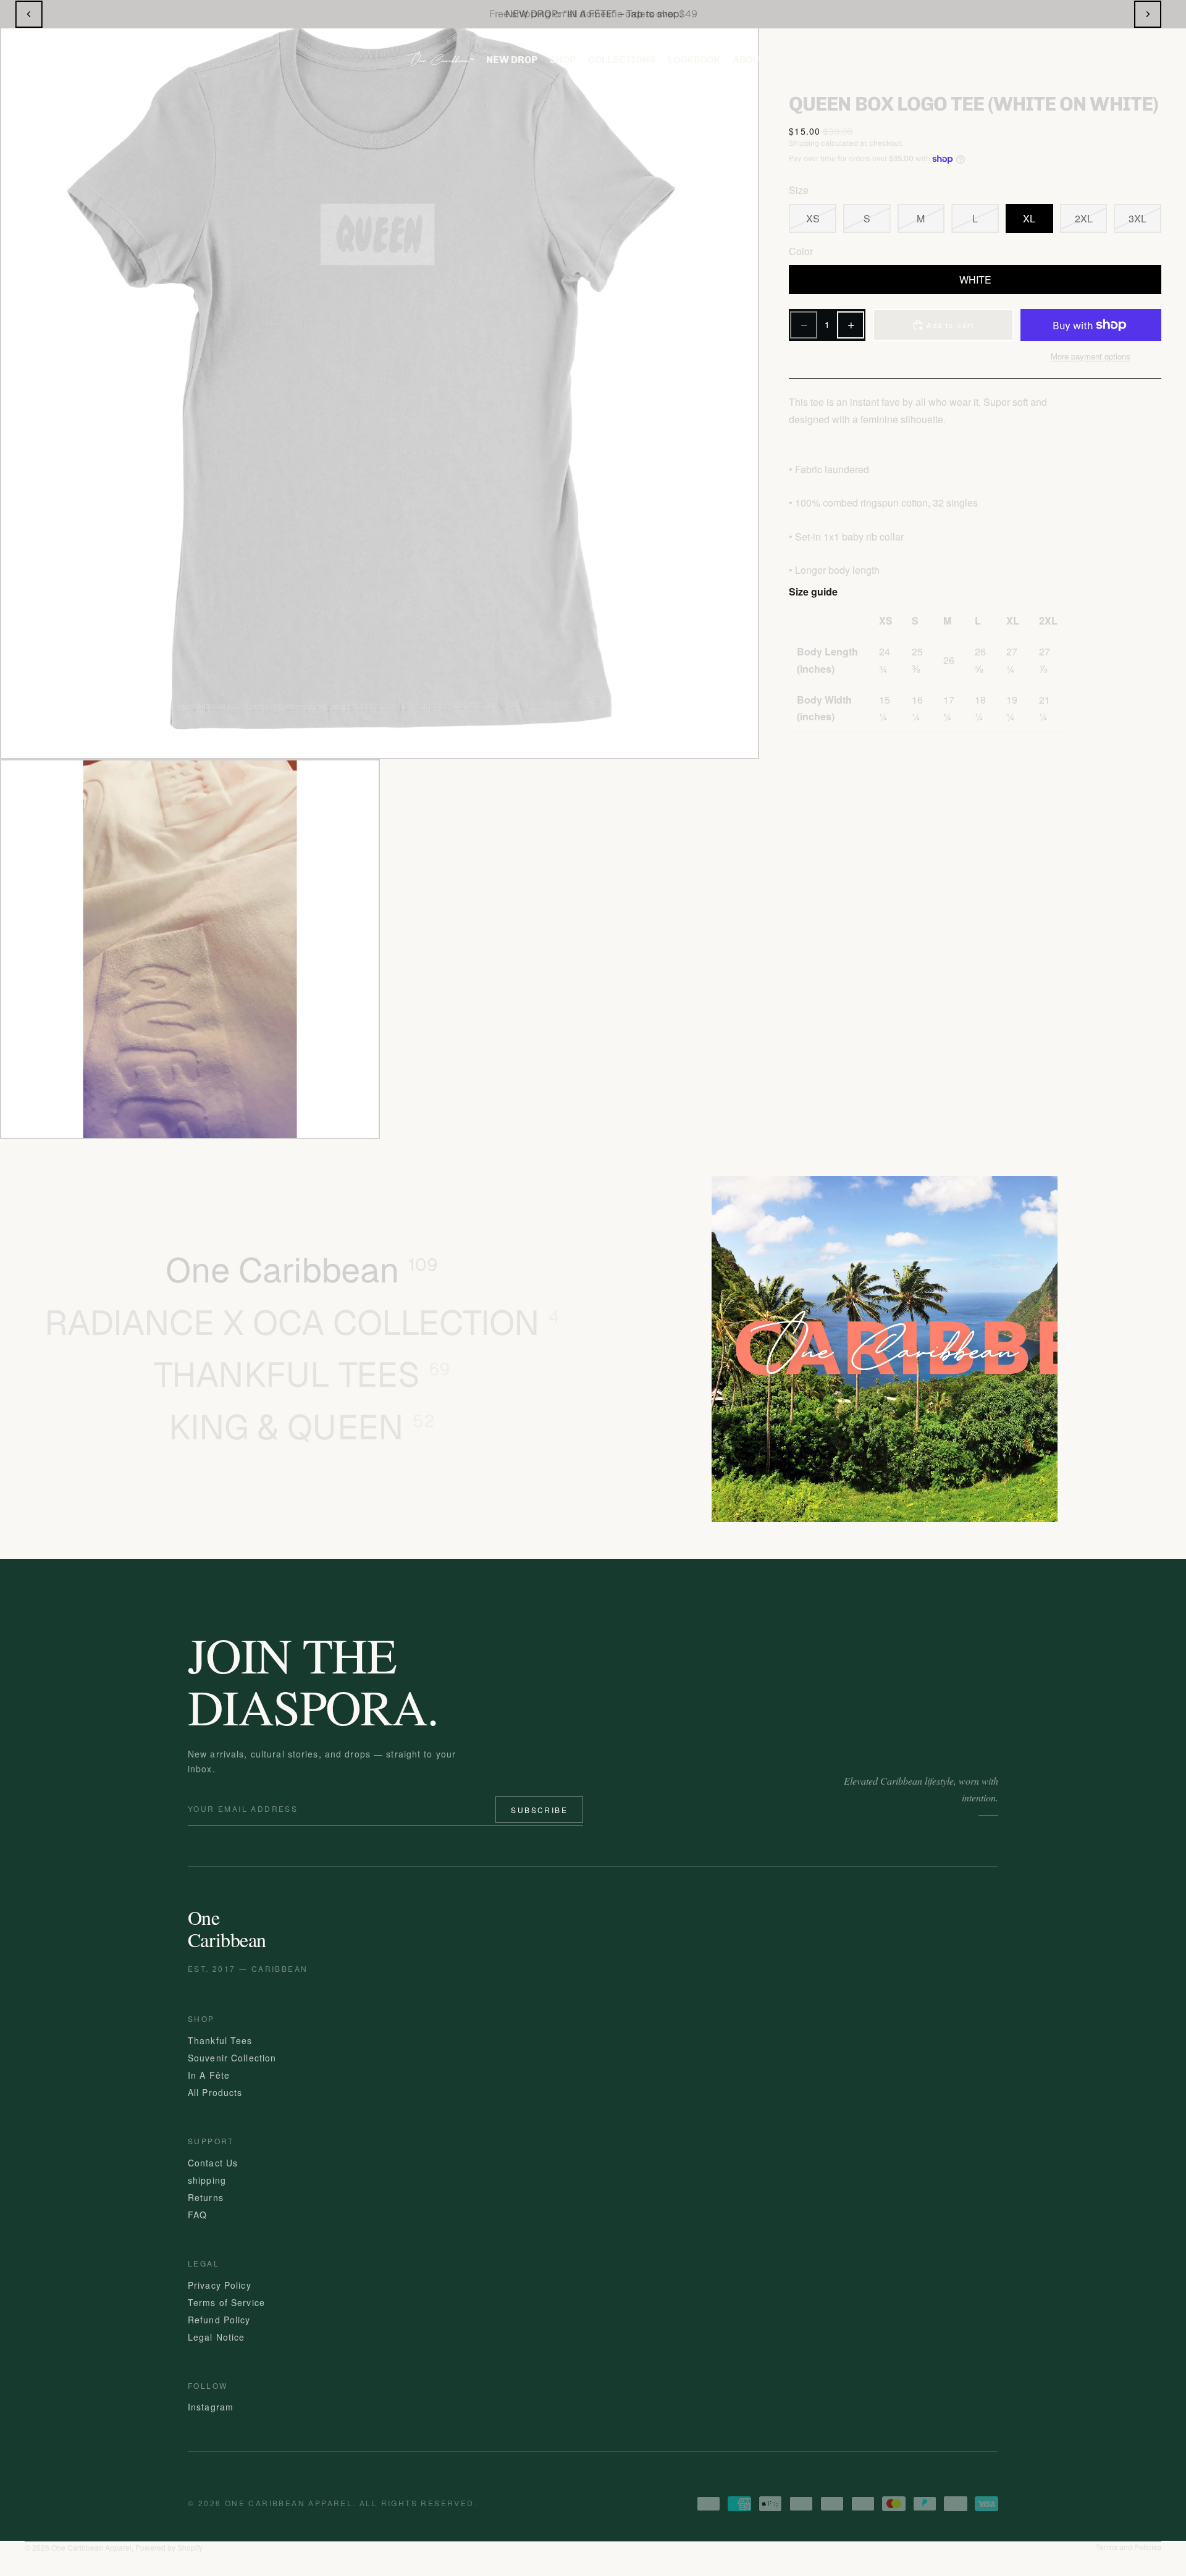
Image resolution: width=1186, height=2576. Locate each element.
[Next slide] (1148, 14)
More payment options (1091, 356)
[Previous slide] (29, 14)
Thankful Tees (220, 2040)
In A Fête (209, 2074)
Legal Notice (216, 2336)
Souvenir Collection (232, 2057)
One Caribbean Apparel (91, 2547)
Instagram (211, 2407)
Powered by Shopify (169, 2547)
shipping (207, 2179)
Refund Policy (219, 2319)
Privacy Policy (220, 2284)
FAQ (197, 2214)
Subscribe (539, 1810)
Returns (206, 2197)
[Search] (1031, 60)
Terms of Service (226, 2302)
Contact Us (213, 2162)
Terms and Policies (1129, 2548)
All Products (215, 2092)
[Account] (1078, 60)
